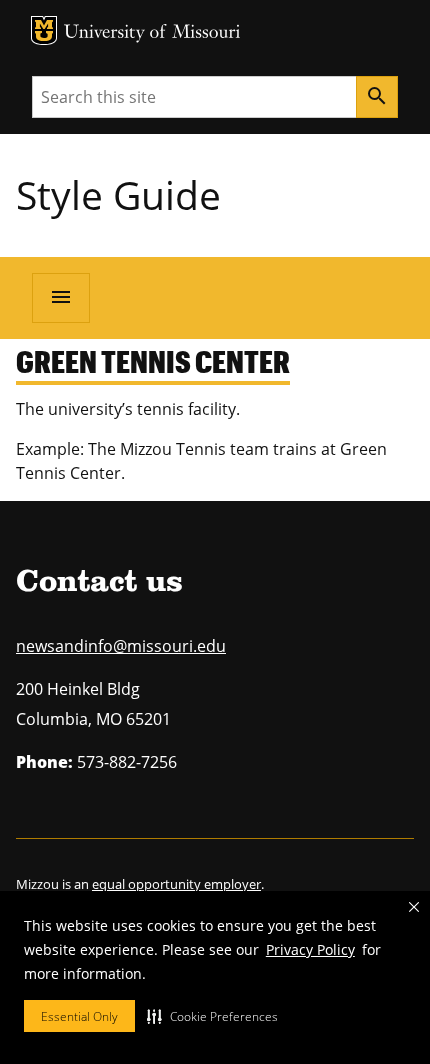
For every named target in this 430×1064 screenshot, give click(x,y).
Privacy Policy (310, 949)
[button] (212, 1016)
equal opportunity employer (176, 884)
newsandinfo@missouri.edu (121, 646)
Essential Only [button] (79, 1016)
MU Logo (44, 30)
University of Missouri (152, 33)
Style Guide (118, 194)
